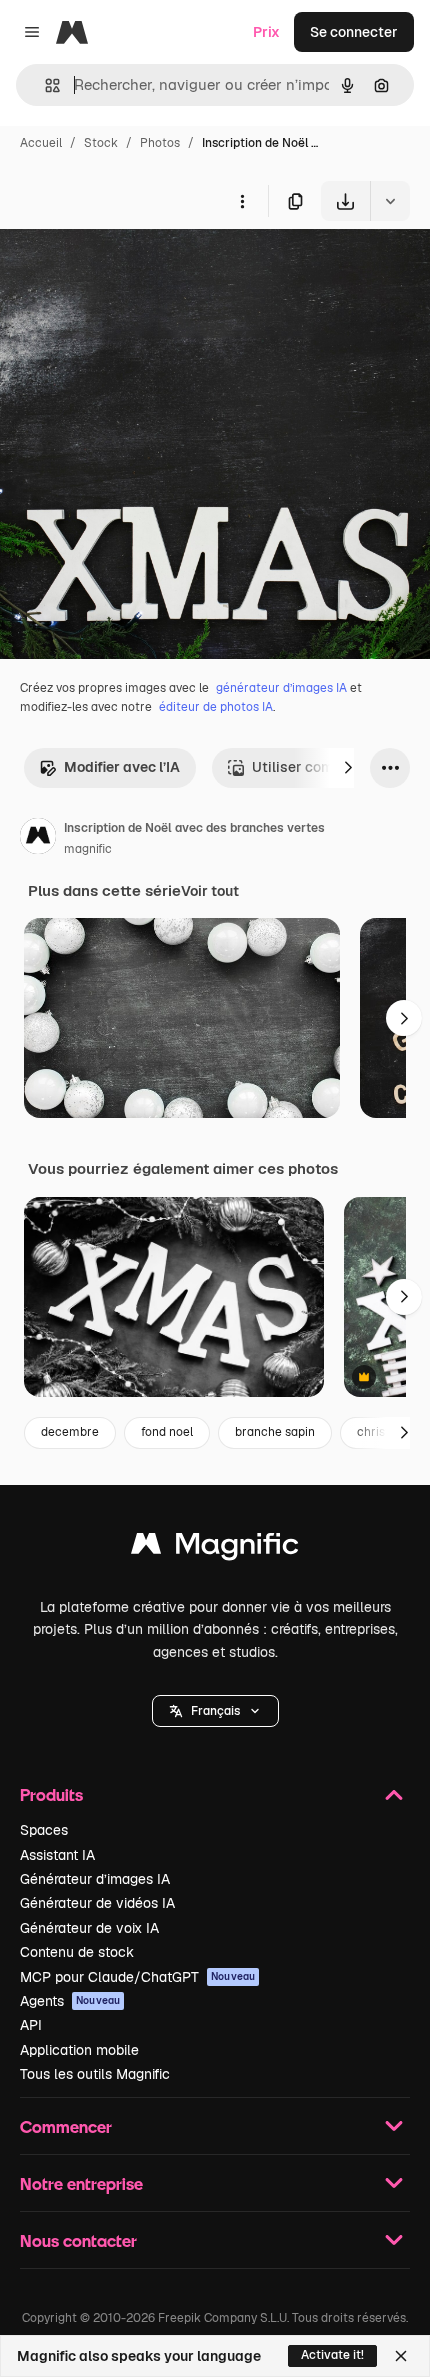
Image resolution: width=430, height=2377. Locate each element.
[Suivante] (348, 768)
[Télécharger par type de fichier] (390, 201)
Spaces (44, 1830)
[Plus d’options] (242, 201)
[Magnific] (215, 1548)
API (31, 2025)
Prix (266, 32)
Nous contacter (78, 2240)
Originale (132, 267)
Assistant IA (57, 1855)
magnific (88, 849)
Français (215, 1711)
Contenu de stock (77, 1952)
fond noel (167, 1432)
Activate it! (332, 2355)
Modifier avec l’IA (122, 767)
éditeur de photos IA (216, 707)
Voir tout (210, 891)
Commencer (66, 2126)
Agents (70, 2001)
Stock (101, 143)
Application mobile (79, 2050)
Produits (51, 1794)
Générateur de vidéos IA (97, 1903)
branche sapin (275, 1432)
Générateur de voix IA (89, 1928)
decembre (70, 1432)
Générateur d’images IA (95, 1879)
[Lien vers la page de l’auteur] (38, 839)
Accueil (41, 143)
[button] (215, 1711)
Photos (160, 143)
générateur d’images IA (281, 688)
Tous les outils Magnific (95, 2074)
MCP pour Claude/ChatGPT (137, 1977)
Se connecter (354, 32)
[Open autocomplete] (44, 85)
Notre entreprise (81, 2183)
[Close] (401, 2356)
